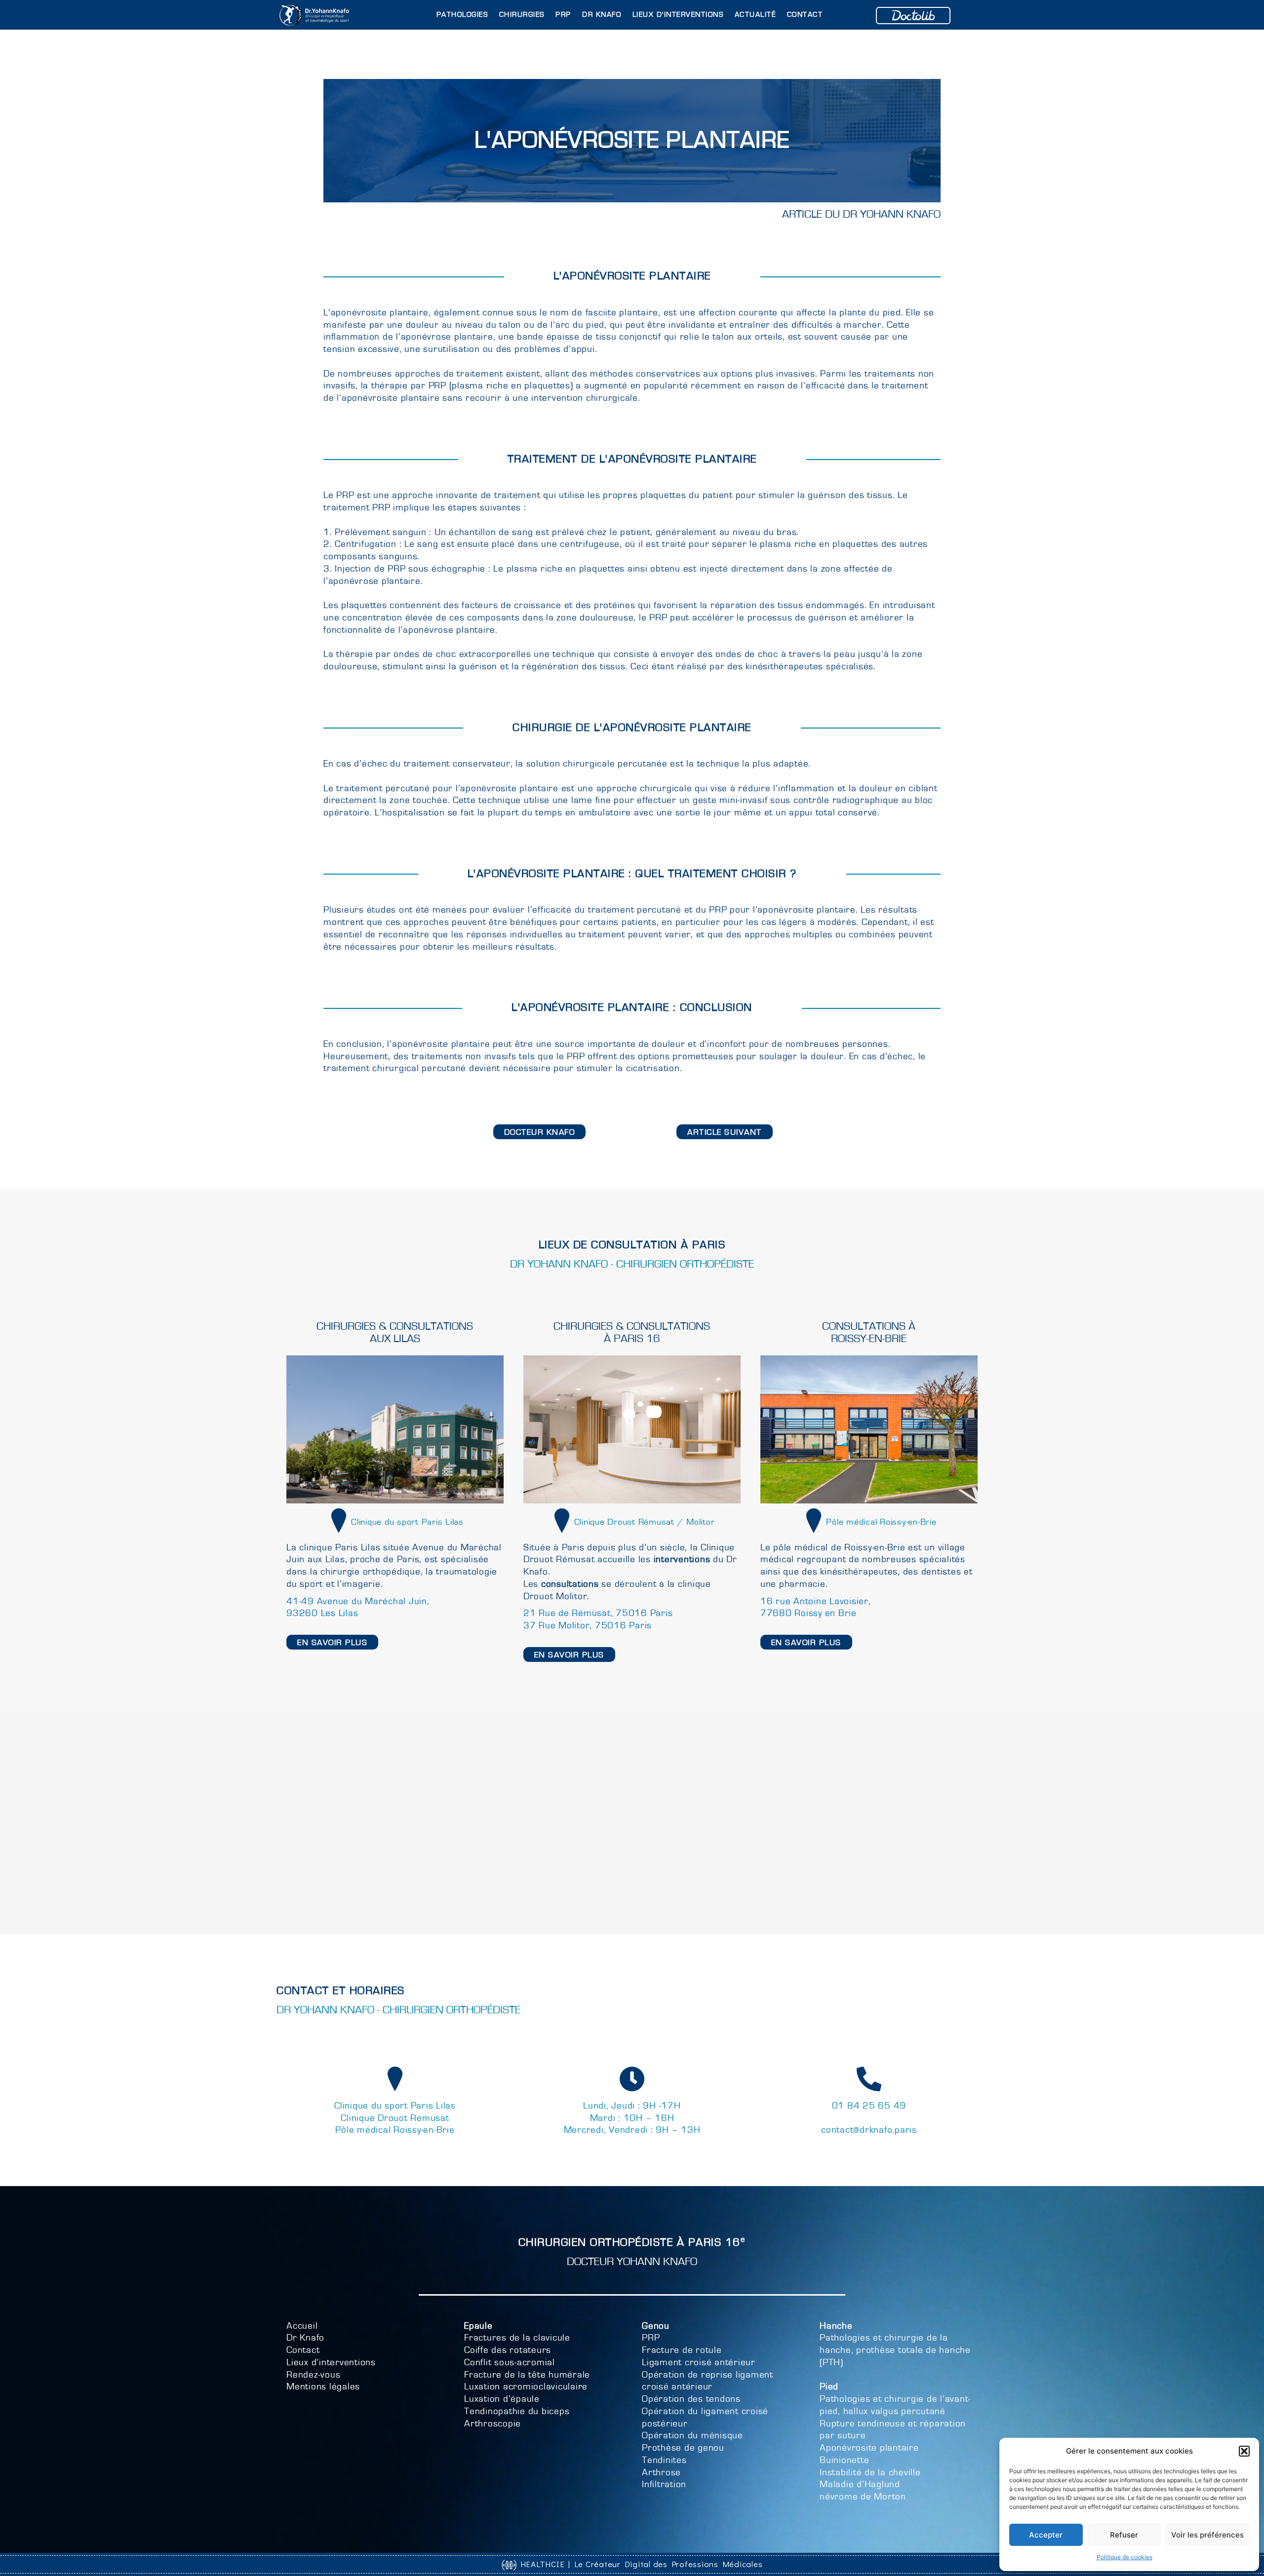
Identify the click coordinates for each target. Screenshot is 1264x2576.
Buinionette (844, 2460)
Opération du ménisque (692, 2436)
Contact (805, 15)
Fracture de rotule (682, 2350)
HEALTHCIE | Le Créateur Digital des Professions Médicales (640, 2564)
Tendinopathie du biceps (517, 2411)
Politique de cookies (1125, 2557)
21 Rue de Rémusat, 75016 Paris (598, 1613)
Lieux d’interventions (331, 2363)
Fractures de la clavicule (517, 2338)
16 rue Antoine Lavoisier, (816, 1601)
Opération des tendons (691, 2399)
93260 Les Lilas (322, 1613)
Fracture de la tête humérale (527, 2375)
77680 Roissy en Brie (809, 1613)
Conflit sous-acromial (510, 2363)
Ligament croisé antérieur (699, 2363)
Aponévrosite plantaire (869, 2448)
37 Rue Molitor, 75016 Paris (588, 1626)
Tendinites (664, 2460)
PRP (563, 15)
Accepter (1046, 2535)
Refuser (1124, 2535)
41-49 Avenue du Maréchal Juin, (358, 1601)
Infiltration (664, 2484)
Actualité (755, 15)
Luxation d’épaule (502, 2399)
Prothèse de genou (683, 2448)
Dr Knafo (602, 15)
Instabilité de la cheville (870, 2473)
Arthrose (661, 2473)
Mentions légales (323, 2387)
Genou (656, 2326)
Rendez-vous (313, 2375)
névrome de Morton (863, 2497)
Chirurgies (522, 15)
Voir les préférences (1207, 2535)
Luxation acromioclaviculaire (526, 2387)
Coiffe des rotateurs (508, 2350)
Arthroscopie (493, 2424)
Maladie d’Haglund (860, 2484)
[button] (1244, 2451)
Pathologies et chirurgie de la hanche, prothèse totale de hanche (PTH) (895, 2350)
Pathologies (462, 15)
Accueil (302, 2326)
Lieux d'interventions (678, 15)
